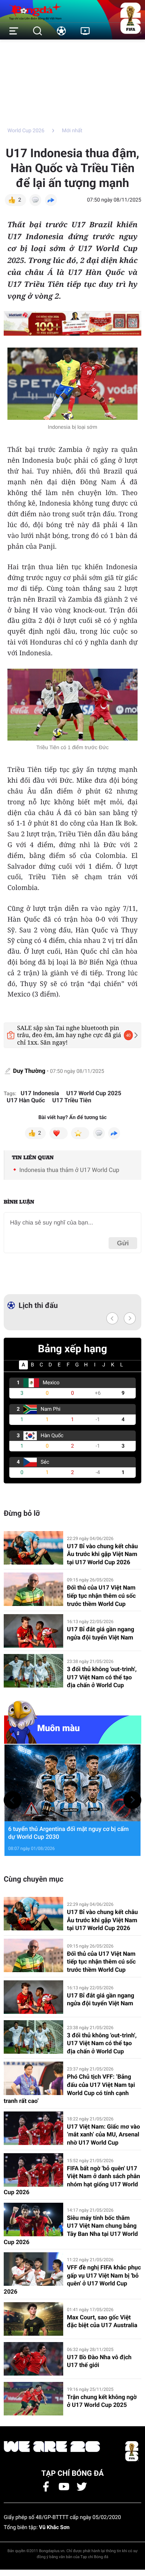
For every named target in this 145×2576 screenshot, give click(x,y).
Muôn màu (59, 1728)
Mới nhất (72, 131)
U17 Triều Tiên (72, 1100)
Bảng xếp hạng (72, 1349)
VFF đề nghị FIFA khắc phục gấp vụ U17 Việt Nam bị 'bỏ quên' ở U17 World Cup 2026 (72, 2279)
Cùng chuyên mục (34, 1879)
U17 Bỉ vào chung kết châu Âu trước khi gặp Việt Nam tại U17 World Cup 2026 (102, 1554)
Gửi (123, 1243)
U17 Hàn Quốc (26, 1100)
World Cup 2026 (26, 131)
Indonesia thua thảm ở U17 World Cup (69, 1170)
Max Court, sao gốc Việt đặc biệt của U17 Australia (102, 2321)
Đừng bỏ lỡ (22, 1513)
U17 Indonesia (40, 1093)
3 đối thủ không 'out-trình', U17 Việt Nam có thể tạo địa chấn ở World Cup (102, 1677)
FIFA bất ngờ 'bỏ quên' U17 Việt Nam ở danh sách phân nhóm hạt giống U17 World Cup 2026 (72, 2180)
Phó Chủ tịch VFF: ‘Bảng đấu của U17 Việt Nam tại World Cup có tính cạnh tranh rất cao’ (69, 2089)
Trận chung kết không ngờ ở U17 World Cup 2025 (102, 2401)
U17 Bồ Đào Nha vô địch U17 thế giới (99, 2361)
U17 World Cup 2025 (94, 1093)
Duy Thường (30, 1071)
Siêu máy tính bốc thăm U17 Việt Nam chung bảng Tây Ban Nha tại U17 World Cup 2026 (71, 2230)
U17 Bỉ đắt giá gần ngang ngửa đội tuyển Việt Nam (101, 1633)
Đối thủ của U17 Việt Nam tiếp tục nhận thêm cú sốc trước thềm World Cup (101, 1596)
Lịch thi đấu (38, 1305)
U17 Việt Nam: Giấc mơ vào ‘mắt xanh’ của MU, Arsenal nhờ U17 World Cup (104, 2135)
